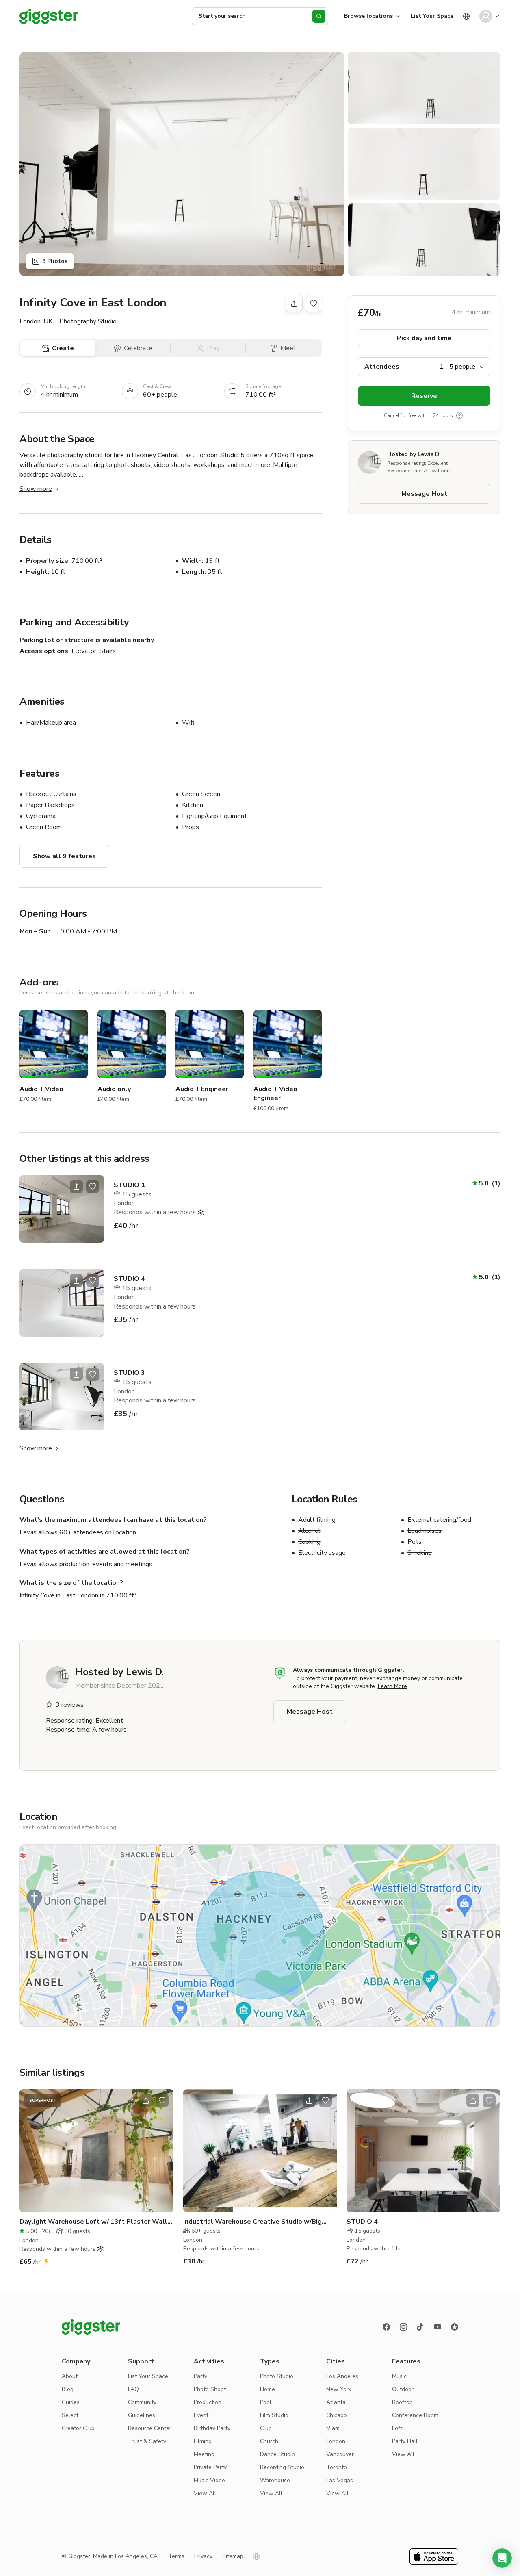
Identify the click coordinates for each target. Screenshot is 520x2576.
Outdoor (403, 2389)
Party (200, 2376)
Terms (176, 2556)
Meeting (204, 2454)
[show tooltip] (459, 415)
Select (70, 2415)
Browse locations (368, 16)
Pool (266, 2402)
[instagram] (403, 2327)
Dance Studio (277, 2454)
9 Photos (55, 261)
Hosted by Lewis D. (414, 454)
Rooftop (402, 2402)
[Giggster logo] (91, 2327)
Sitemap (233, 2556)
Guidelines (142, 2415)
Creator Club (78, 2428)
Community (142, 2402)
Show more (36, 489)
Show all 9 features (64, 856)
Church (269, 2441)
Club (266, 2428)
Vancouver (340, 2454)
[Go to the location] (62, 1209)
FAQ (133, 2389)
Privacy (203, 2556)
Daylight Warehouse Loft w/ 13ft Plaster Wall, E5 (94, 2222)
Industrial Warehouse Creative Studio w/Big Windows (252, 2222)
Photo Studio (277, 2376)
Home (268, 2389)
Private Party (210, 2467)
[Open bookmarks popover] (314, 304)
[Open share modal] (76, 1187)
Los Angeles (342, 2376)
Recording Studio (282, 2467)
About (70, 2376)
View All (205, 2493)
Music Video (209, 2480)
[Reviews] (455, 2327)
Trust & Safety (147, 2441)
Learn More (392, 1686)
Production (208, 2402)
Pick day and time (424, 338)
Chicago (337, 2415)
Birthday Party (212, 2428)
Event (201, 2415)
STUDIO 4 (129, 1279)
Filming (203, 2441)
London (336, 2441)
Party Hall (405, 2441)
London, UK (36, 321)
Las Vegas (340, 2480)
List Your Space (432, 16)
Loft (397, 2428)
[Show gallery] (182, 164)
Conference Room (415, 2415)
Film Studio (274, 2415)
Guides (71, 2402)
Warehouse (275, 2480)
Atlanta (336, 2402)
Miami (334, 2428)
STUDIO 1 (129, 1185)
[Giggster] (49, 16)
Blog (68, 2389)
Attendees (382, 367)
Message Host (424, 494)
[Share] (294, 304)
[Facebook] (386, 2327)
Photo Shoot (210, 2389)
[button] (502, 2558)
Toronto (337, 2467)
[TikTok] (420, 2327)
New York (339, 2389)
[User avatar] (486, 16)
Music (399, 2376)
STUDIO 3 (129, 1373)
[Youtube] (438, 2327)
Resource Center (150, 2428)
